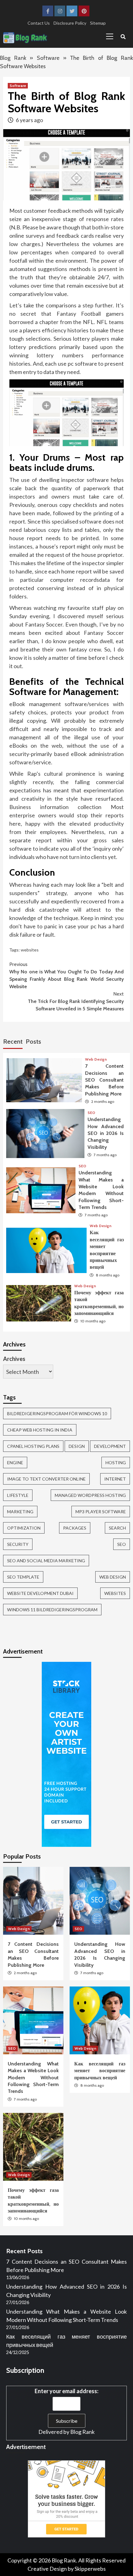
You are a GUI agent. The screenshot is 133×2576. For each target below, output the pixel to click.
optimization (24, 1528)
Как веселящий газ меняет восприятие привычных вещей (100, 2071)
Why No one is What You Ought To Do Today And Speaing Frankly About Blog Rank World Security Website (66, 975)
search (117, 1528)
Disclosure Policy (70, 23)
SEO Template (23, 1577)
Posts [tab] (33, 1041)
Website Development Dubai (40, 1593)
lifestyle (18, 1495)
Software (48, 58)
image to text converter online (46, 1479)
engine (15, 1463)
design (77, 1446)
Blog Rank (13, 58)
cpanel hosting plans (33, 1446)
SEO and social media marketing (46, 1561)
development (110, 1446)
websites (30, 950)
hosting (116, 1463)
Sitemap (98, 23)
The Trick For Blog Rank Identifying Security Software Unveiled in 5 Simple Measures (76, 1001)
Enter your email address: (66, 2391)
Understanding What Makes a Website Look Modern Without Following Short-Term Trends (33, 2078)
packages (75, 1528)
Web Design (96, 1059)
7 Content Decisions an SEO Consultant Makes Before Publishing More (104, 1080)
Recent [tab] (13, 1041)
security (18, 1544)
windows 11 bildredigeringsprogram (52, 1610)
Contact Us (39, 23)
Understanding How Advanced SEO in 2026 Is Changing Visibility (106, 1133)
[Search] (123, 37)
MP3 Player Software (101, 1512)
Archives (14, 1359)
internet (115, 1479)
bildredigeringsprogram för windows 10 (57, 1413)
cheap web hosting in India (40, 1430)
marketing (20, 1512)
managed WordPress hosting (90, 1495)
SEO (91, 1113)
